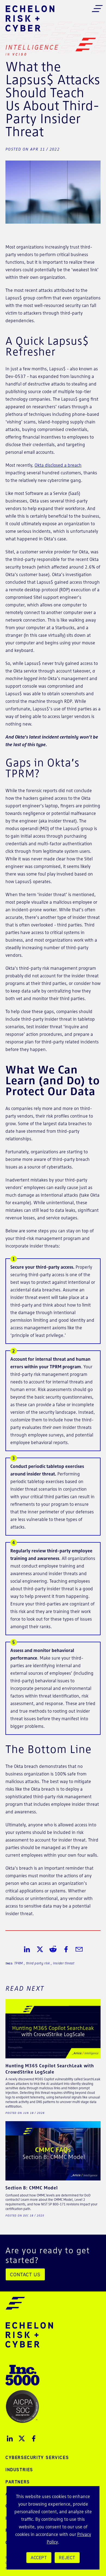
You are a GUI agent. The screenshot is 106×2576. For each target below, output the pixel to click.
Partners (18, 2482)
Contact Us (25, 2274)
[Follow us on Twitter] (22, 2438)
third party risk (38, 1963)
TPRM (19, 1963)
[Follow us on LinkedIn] (10, 2438)
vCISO (20, 54)
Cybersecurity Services (37, 2457)
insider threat (64, 1963)
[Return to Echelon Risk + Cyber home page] (30, 18)
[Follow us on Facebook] (34, 2438)
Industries (19, 2470)
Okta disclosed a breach (58, 465)
